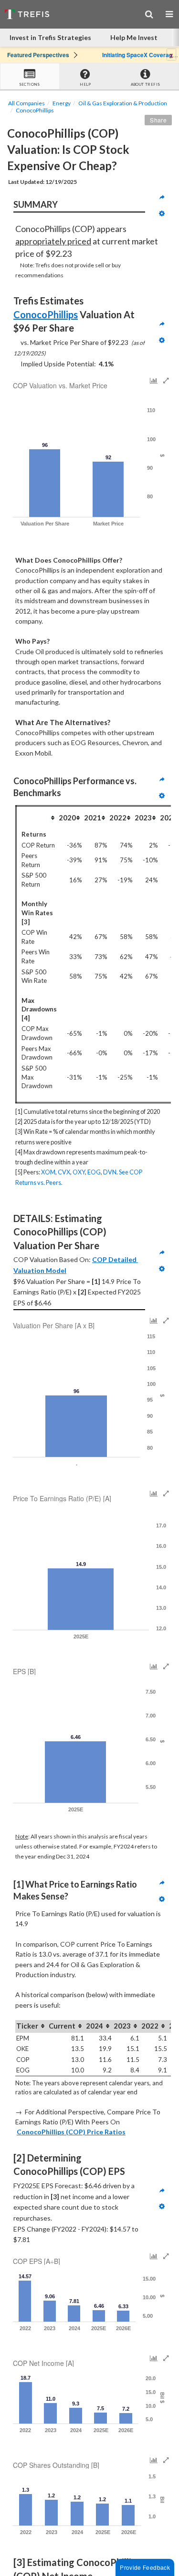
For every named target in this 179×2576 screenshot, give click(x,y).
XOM (48, 1172)
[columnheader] (37, 818)
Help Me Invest (134, 37)
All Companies (26, 103)
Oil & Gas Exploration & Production (123, 103)
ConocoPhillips (35, 110)
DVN (110, 1172)
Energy (62, 103)
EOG (94, 1172)
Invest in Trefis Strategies (50, 37)
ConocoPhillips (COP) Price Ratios (71, 2132)
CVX (64, 1172)
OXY (79, 1172)
